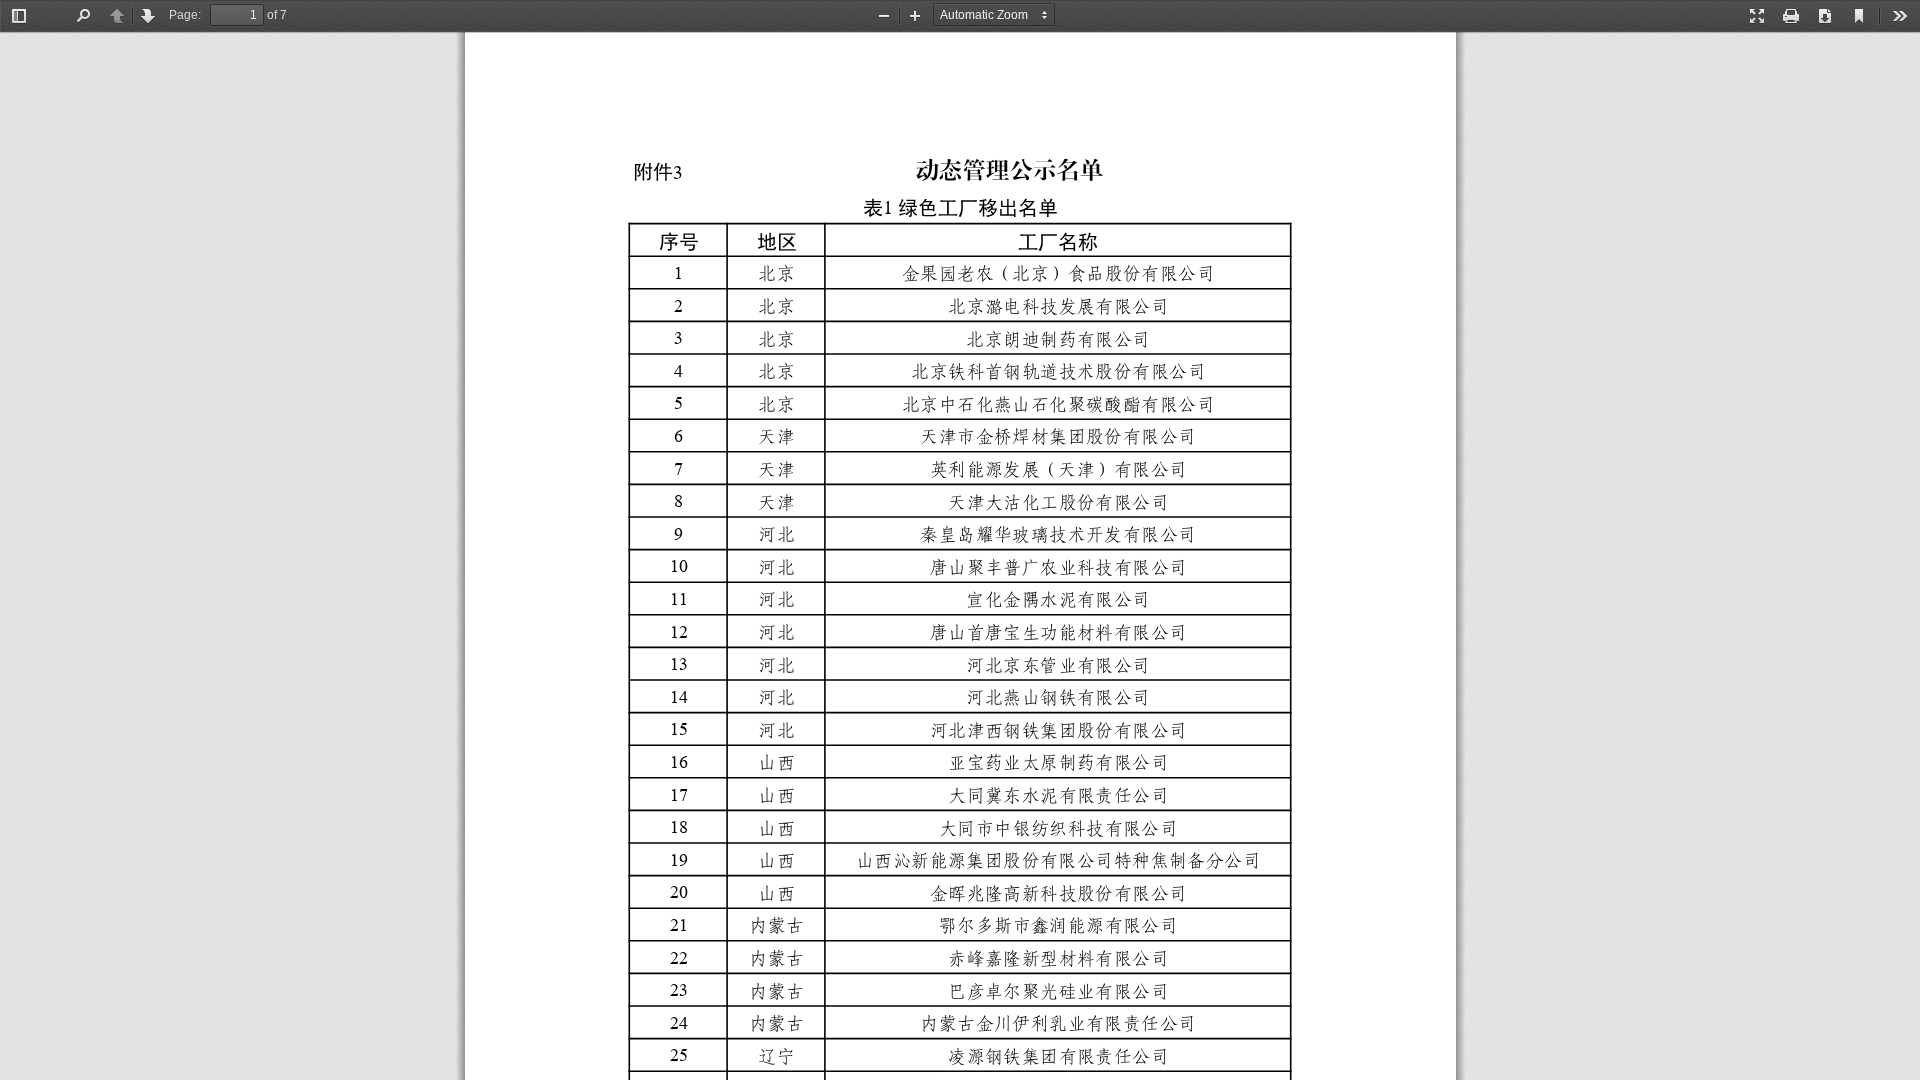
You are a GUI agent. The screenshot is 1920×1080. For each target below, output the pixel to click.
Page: (185, 15)
